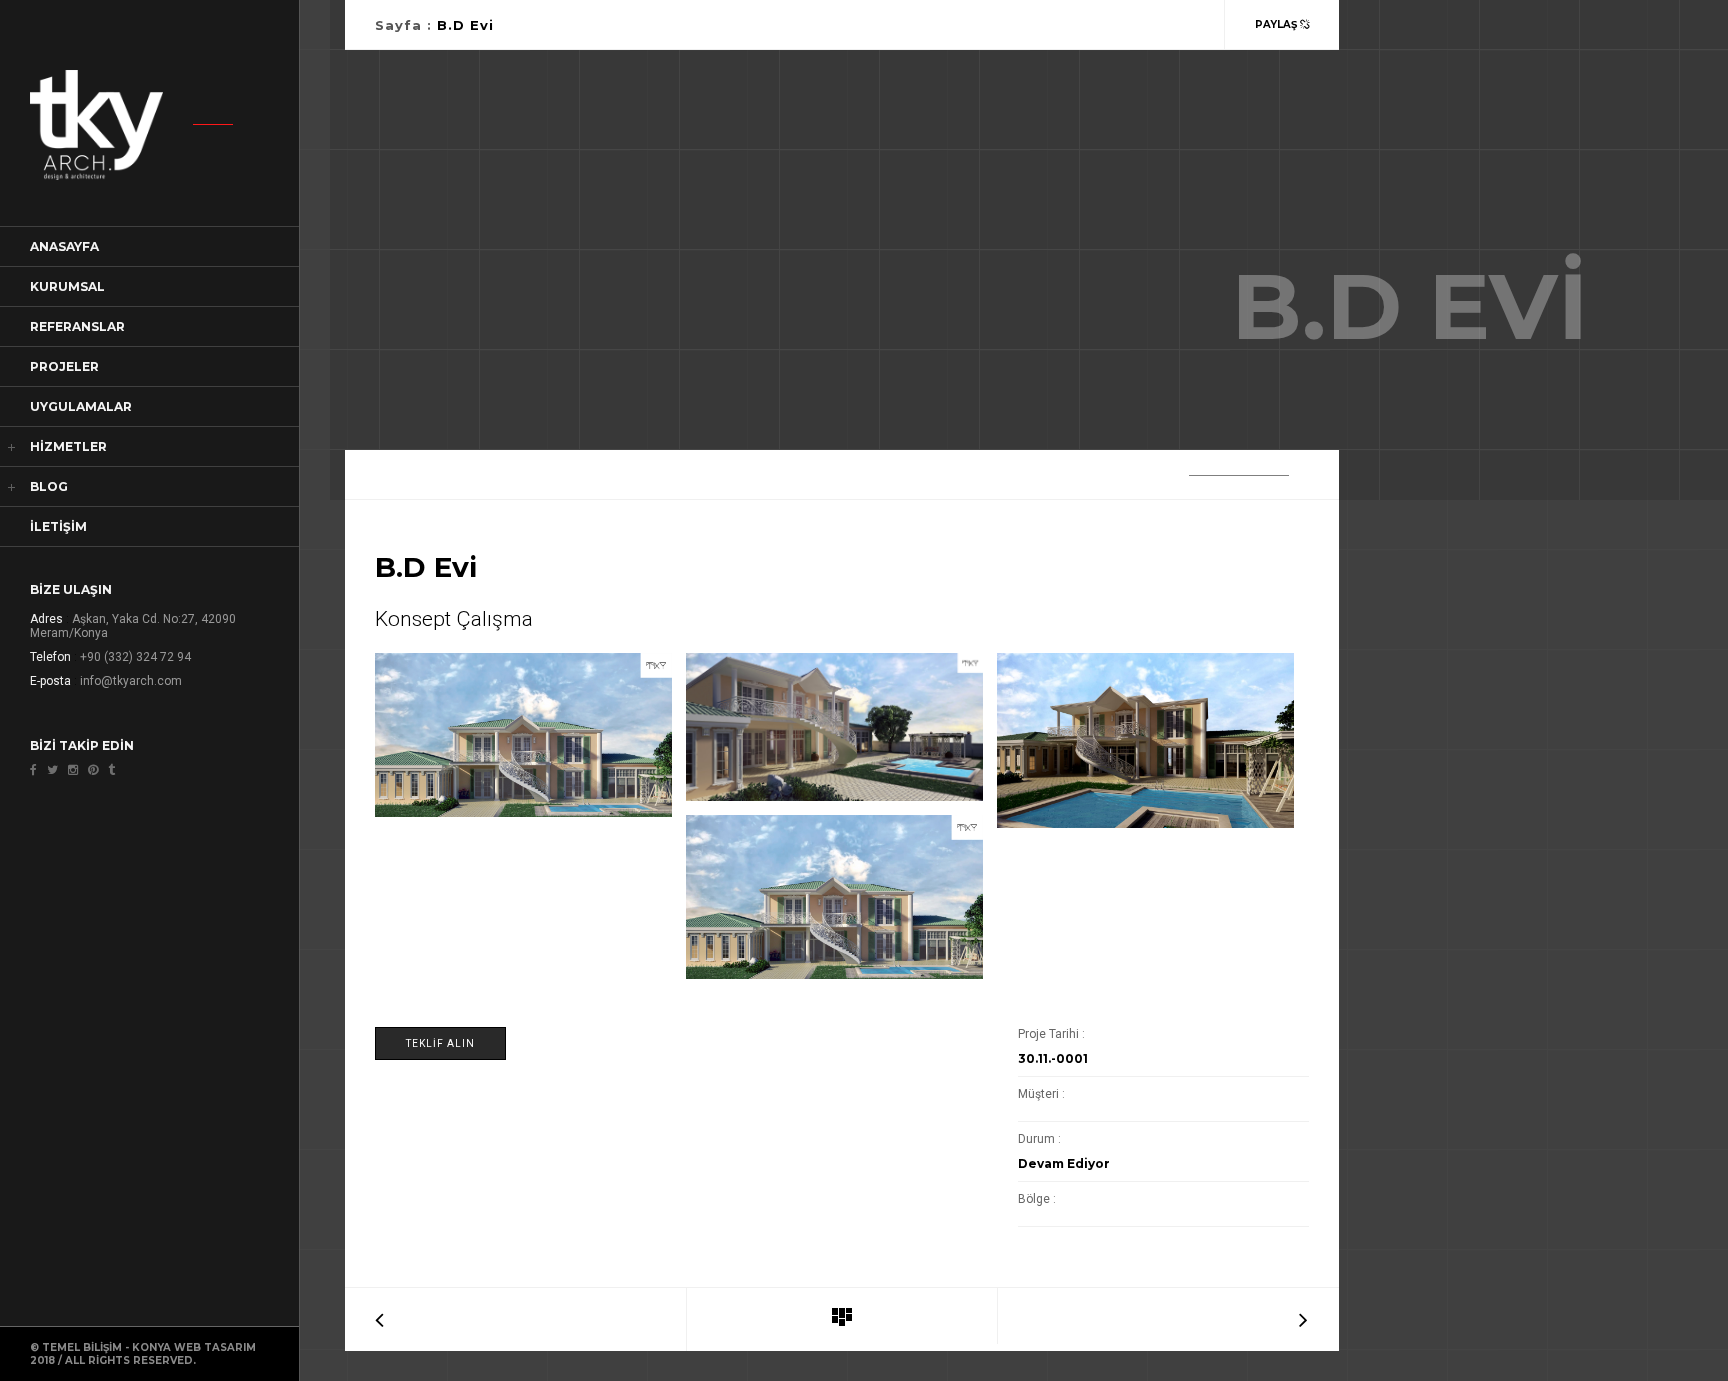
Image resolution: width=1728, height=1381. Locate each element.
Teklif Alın (440, 1043)
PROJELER (64, 366)
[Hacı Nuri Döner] (379, 1316)
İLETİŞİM (58, 526)
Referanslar (77, 326)
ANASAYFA (64, 246)
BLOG (49, 486)
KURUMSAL (67, 286)
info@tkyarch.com (131, 681)
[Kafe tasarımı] (1303, 1316)
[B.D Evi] (524, 735)
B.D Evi (465, 25)
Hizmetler (68, 446)
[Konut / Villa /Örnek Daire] (842, 1318)
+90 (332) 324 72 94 (135, 657)
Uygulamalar (81, 406)
